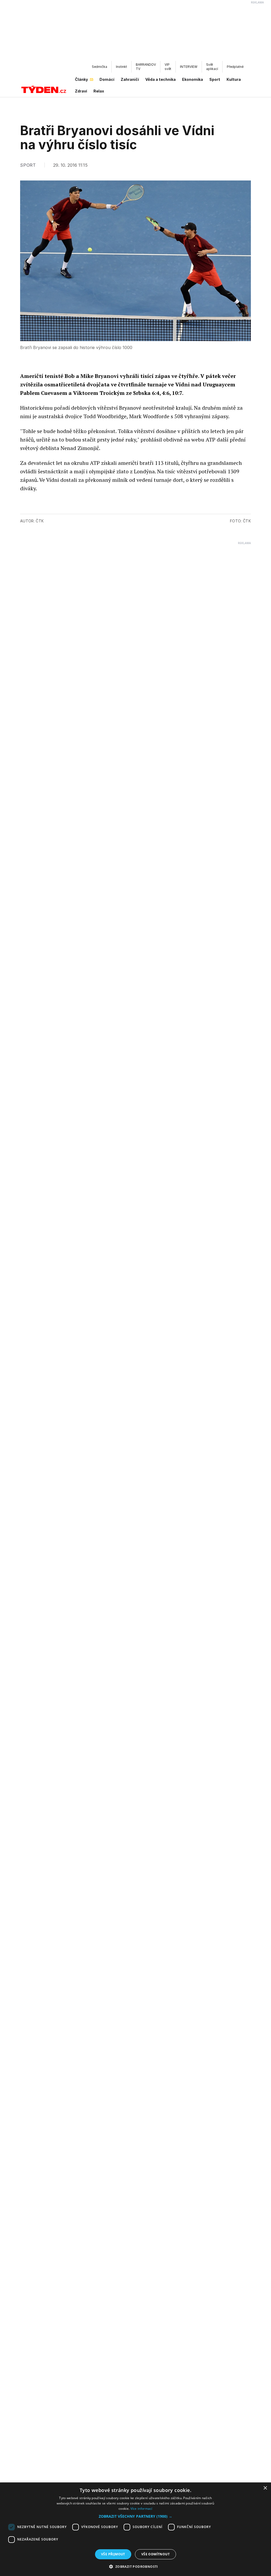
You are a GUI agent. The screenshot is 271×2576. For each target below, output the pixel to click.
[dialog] (135, 2529)
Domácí (107, 79)
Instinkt (121, 67)
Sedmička (100, 67)
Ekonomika (193, 79)
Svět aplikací (212, 67)
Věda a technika (161, 79)
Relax (99, 91)
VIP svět (168, 67)
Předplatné (235, 67)
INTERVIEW (189, 67)
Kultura (234, 79)
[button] (135, 2516)
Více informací (141, 2509)
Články (81, 79)
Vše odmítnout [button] (155, 2554)
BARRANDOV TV (146, 67)
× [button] (265, 2488)
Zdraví (81, 91)
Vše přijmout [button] (113, 2554)
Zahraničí (130, 79)
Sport (215, 79)
